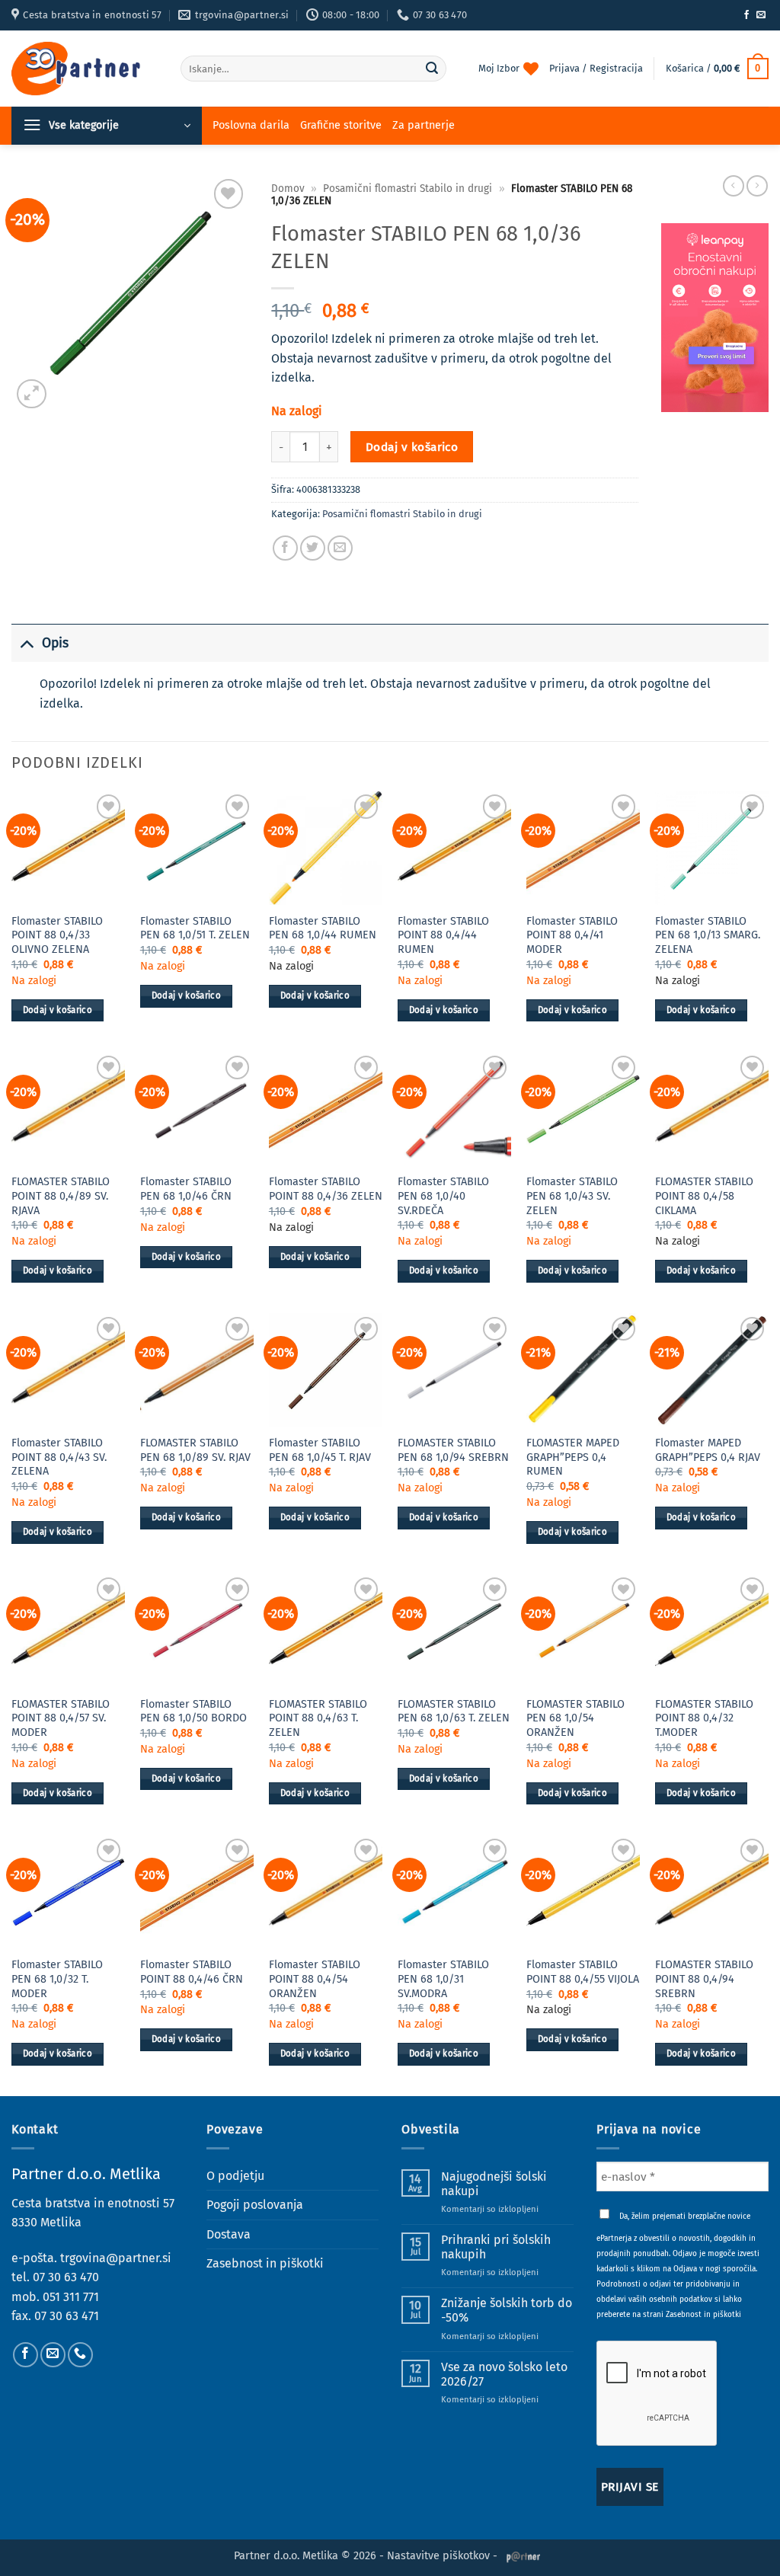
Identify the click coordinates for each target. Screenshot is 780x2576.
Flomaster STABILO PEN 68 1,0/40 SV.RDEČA (443, 1196)
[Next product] (734, 186)
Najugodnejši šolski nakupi (494, 2184)
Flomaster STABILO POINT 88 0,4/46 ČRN (192, 1972)
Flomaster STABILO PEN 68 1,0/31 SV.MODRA (443, 1979)
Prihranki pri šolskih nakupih (496, 2247)
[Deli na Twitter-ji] (313, 548)
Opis (55, 643)
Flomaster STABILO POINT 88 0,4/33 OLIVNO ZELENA (57, 935)
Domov (288, 189)
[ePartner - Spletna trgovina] (85, 69)
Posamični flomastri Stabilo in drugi (408, 189)
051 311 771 (71, 2297)
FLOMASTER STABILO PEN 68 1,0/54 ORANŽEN (575, 1718)
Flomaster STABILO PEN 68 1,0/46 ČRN (186, 1189)
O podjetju (235, 2176)
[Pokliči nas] (80, 2355)
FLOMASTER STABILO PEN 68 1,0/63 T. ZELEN (454, 1711)
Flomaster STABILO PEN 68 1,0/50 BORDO (193, 1711)
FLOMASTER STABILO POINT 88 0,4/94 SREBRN (704, 1979)
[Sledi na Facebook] (746, 15)
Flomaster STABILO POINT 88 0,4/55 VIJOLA (583, 1972)
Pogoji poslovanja (255, 2205)
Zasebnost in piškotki (265, 2263)
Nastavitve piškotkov (438, 2556)
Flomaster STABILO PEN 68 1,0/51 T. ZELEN (195, 928)
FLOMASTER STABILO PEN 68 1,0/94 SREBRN (453, 1450)
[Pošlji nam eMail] (761, 15)
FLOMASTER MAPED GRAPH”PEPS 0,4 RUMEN (573, 1457)
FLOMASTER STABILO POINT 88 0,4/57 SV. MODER (61, 1718)
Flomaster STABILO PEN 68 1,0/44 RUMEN (323, 928)
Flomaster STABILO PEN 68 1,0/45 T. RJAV (320, 1450)
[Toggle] (26, 643)
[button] (717, 69)
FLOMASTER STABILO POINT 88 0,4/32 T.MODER (704, 1718)
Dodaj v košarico (412, 447)
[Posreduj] (433, 69)
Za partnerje (424, 125)
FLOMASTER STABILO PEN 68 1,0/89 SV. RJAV (195, 1450)
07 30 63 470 (66, 2277)
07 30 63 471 (67, 2316)
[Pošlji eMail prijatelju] (340, 548)
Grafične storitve (341, 125)
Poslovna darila (251, 125)
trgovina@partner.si (116, 2258)
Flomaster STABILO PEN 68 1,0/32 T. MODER (57, 1979)
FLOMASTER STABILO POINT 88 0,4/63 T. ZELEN (318, 1718)
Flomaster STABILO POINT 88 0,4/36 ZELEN (326, 1189)
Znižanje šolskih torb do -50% (507, 2310)
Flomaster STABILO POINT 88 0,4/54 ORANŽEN (315, 1979)
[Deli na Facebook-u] (285, 548)
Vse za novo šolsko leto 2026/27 (504, 2374)
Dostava (229, 2234)
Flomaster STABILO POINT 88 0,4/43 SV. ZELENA (59, 1457)
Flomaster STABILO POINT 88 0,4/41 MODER (572, 935)
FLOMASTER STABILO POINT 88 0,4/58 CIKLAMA (704, 1196)
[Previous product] (757, 186)
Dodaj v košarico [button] (58, 1010)
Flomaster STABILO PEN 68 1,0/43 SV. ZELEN (572, 1196)
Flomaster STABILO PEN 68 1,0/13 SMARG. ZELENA (708, 935)
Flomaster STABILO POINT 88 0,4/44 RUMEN (443, 935)
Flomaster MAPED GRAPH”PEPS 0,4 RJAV (708, 1450)
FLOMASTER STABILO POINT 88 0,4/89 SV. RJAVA (61, 1196)
